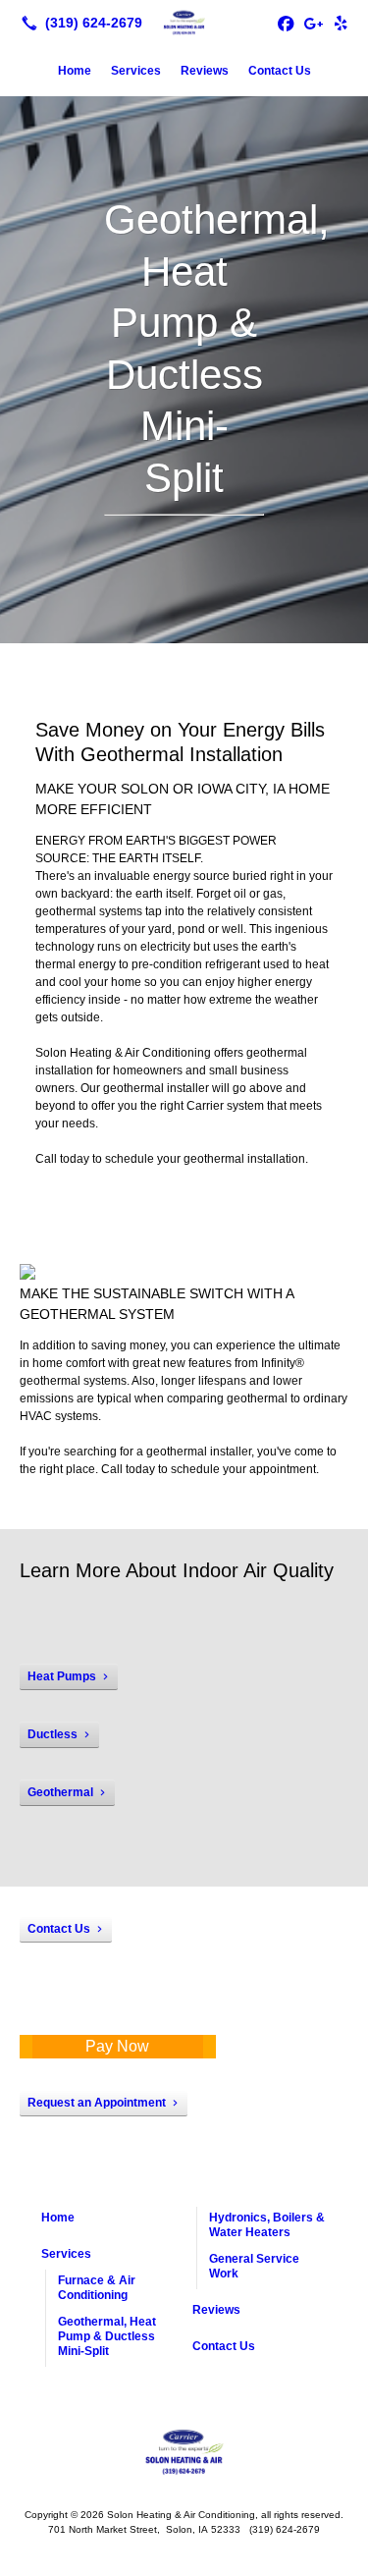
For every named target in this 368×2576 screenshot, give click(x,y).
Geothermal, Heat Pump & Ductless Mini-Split (107, 2336)
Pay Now (117, 2046)
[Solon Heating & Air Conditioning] (184, 21)
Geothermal (60, 1792)
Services (136, 71)
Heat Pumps (62, 1676)
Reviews (205, 71)
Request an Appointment (97, 2103)
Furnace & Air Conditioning (97, 2288)
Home (75, 71)
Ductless (53, 1734)
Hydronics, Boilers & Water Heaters (267, 2225)
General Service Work (254, 2266)
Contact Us (280, 71)
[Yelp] (341, 23)
